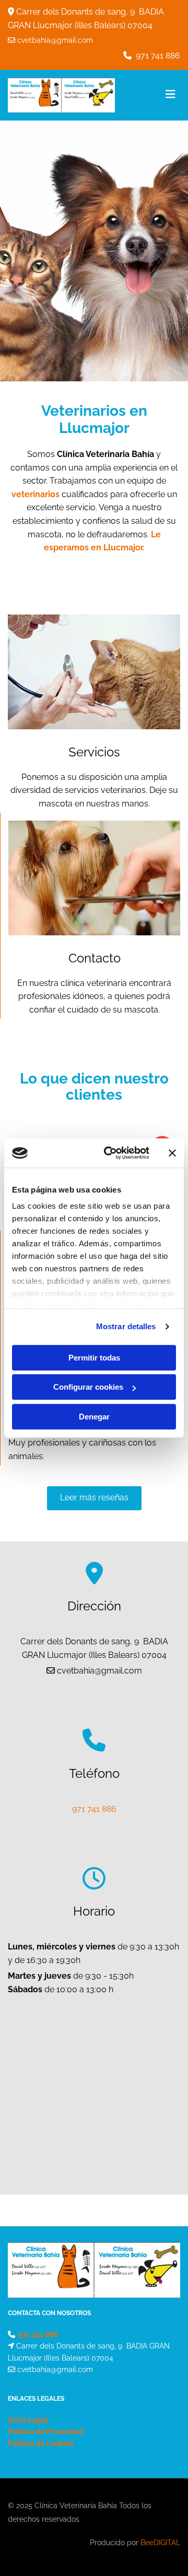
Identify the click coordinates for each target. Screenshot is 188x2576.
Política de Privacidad (46, 2431)
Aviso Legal (28, 2420)
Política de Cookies (41, 2443)
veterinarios (36, 494)
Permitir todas (94, 1358)
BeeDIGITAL (160, 2543)
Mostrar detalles (126, 1326)
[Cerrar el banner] (172, 1153)
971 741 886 (158, 56)
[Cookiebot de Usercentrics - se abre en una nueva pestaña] (110, 1153)
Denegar (94, 1417)
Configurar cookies (88, 1387)
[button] (94, 1498)
